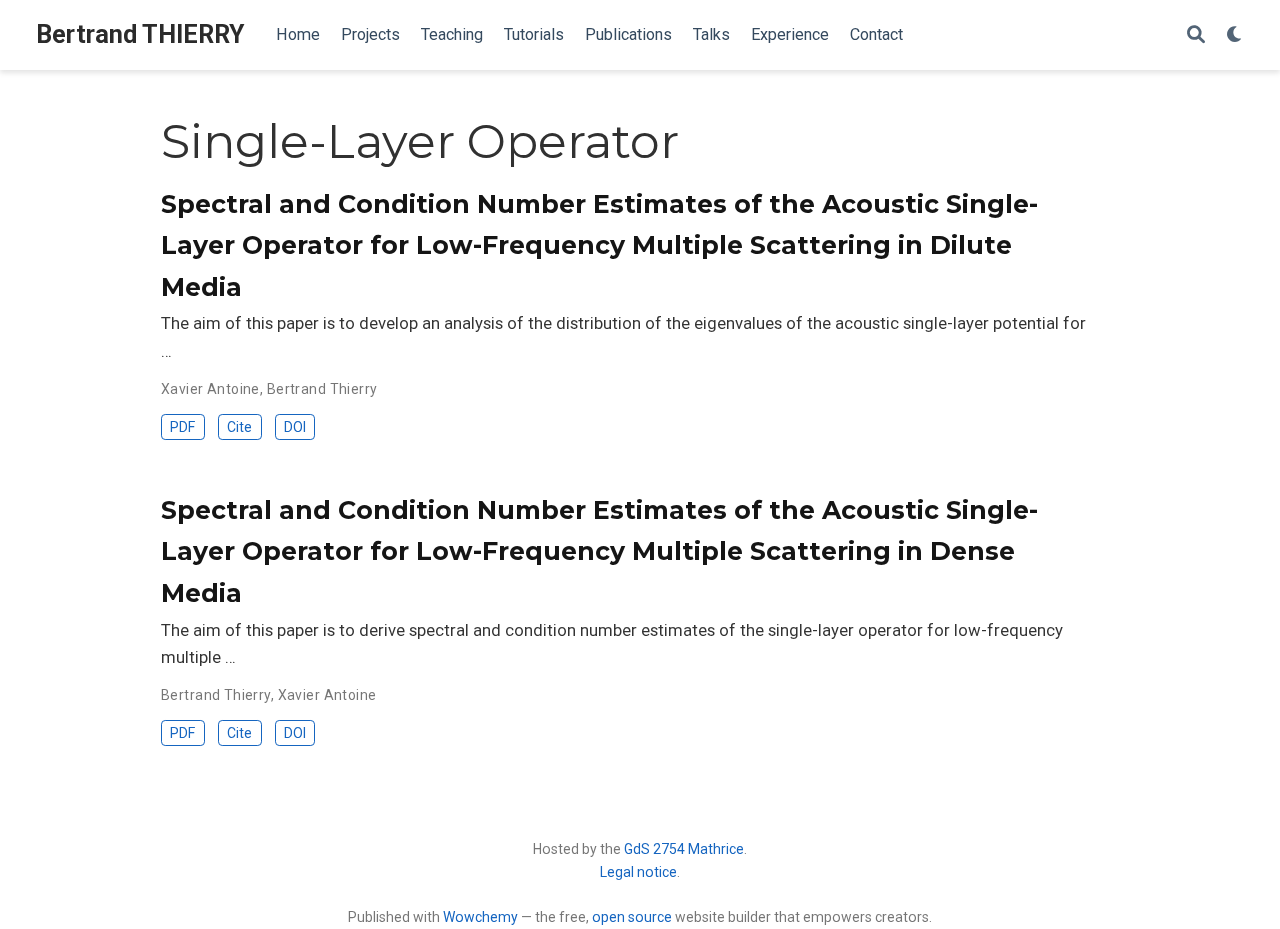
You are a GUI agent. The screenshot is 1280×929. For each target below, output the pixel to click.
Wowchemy (480, 917)
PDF (182, 427)
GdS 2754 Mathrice (684, 849)
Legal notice (638, 872)
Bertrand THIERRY (140, 34)
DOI (295, 427)
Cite (239, 427)
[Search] (1196, 35)
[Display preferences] (1235, 35)
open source (632, 917)
